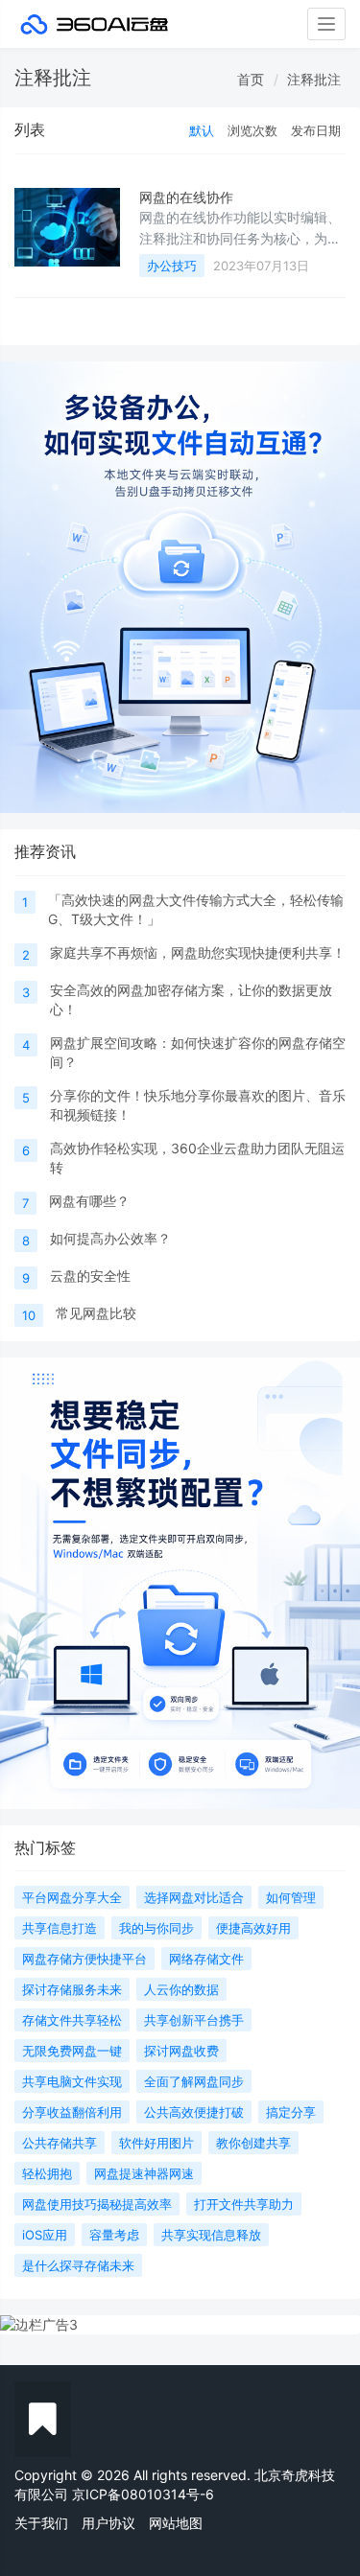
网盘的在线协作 (186, 197)
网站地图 (176, 2523)
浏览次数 (252, 130)
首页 (251, 79)
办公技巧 (172, 266)
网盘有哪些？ (89, 1201)
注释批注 (314, 79)
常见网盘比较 (96, 1313)
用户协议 (108, 2523)
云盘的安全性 (90, 1276)
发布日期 (316, 130)
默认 (202, 130)
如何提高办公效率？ (110, 1238)
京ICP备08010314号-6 (143, 2494)
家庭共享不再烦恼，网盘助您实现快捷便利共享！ (198, 952)
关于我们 (41, 2523)
